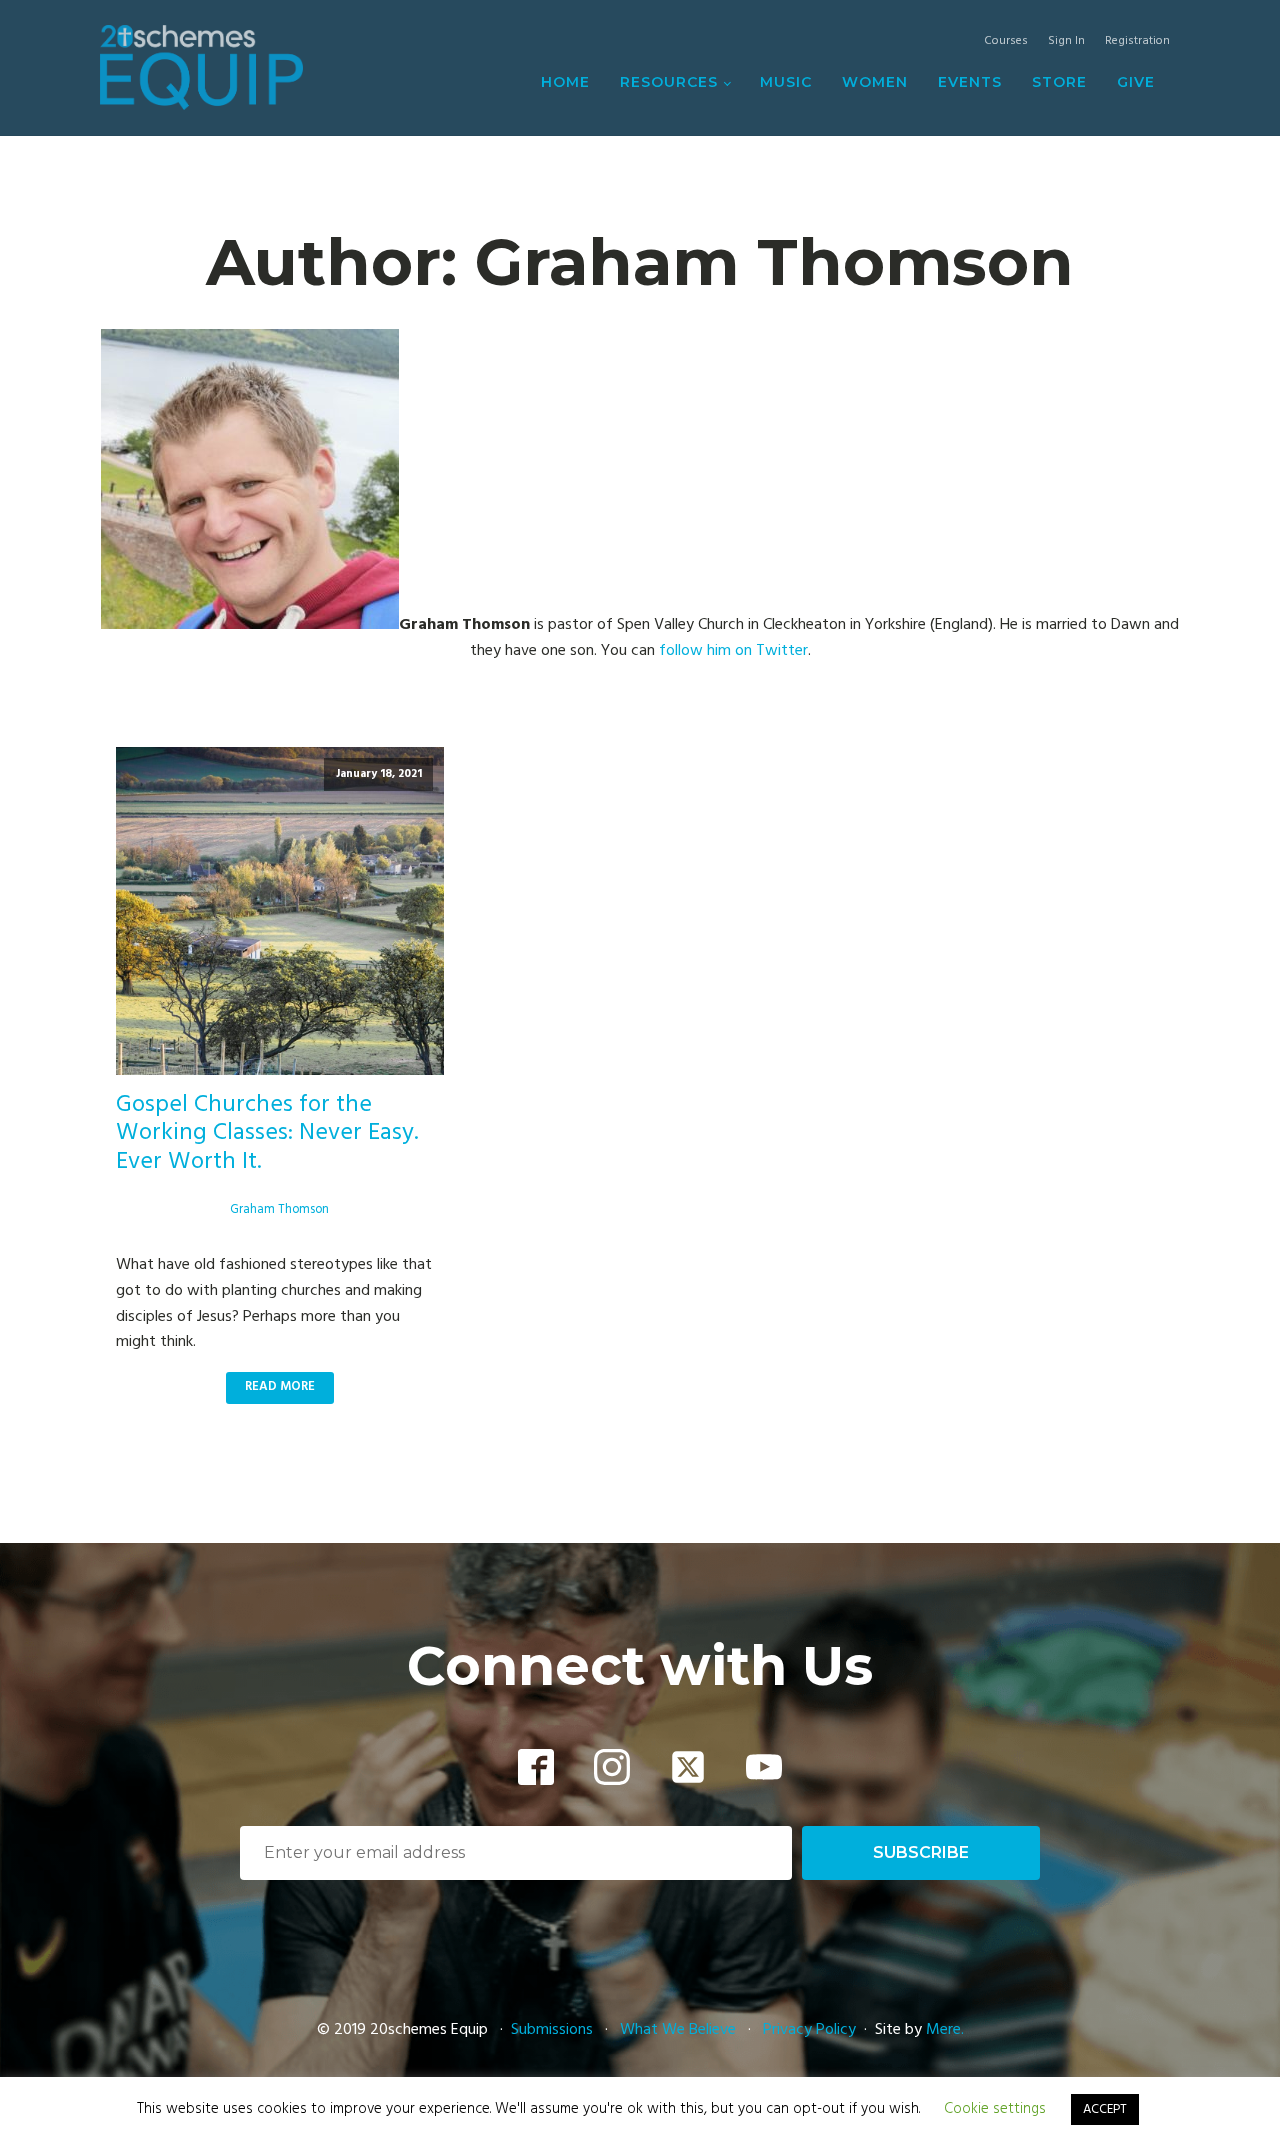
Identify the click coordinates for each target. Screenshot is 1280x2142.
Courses (1006, 41)
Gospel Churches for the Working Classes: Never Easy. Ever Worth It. (267, 1134)
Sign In (1066, 41)
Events (970, 82)
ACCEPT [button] (1105, 2109)
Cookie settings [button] (995, 2109)
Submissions (554, 2030)
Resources (669, 82)
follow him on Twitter (733, 651)
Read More (280, 1386)
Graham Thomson (279, 1209)
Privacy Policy (809, 2030)
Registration (1137, 41)
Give (1136, 82)
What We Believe (678, 2030)
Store (1059, 82)
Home (565, 82)
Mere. (945, 2030)
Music (786, 82)
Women (875, 82)
